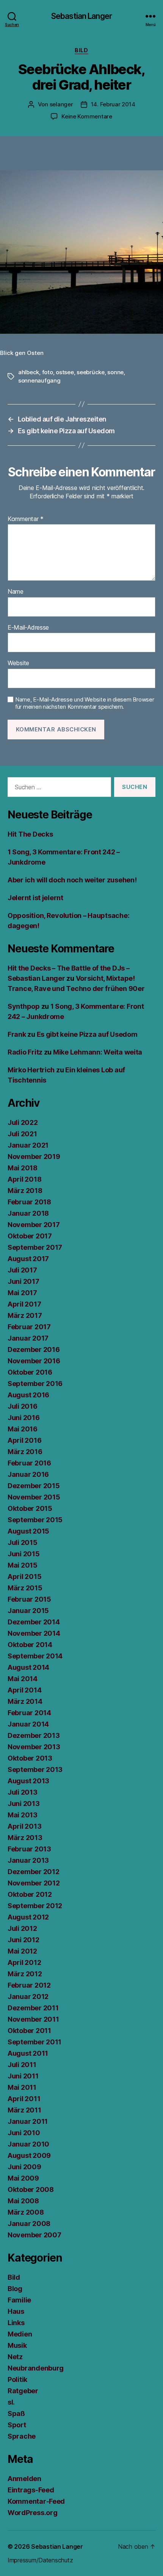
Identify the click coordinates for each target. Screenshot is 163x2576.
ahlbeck (29, 372)
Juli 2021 (22, 1134)
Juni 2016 (24, 1418)
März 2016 (25, 1452)
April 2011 (24, 2099)
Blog (15, 2289)
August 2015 (28, 1531)
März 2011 (24, 2110)
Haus (16, 2311)
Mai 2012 (22, 1951)
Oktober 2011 (29, 2031)
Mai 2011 (22, 2087)
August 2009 (29, 2155)
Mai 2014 (23, 1679)
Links (16, 2323)
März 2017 (25, 1315)
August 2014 (28, 1667)
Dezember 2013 (34, 1735)
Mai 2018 (23, 1168)
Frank (17, 1034)
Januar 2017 (28, 1338)
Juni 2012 (24, 1940)
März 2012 (25, 1974)
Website (18, 663)
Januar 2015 (28, 1611)
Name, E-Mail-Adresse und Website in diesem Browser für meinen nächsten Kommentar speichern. (85, 703)
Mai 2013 (23, 1815)
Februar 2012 (29, 1985)
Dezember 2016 (34, 1349)
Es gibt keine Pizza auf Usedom (87, 1034)
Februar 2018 (29, 1202)
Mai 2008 (23, 2201)
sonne (115, 372)
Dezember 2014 (34, 1622)
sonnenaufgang (39, 380)
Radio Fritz (25, 1052)
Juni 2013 (24, 1804)
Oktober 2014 (30, 1645)
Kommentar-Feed (36, 2501)
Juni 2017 (24, 1281)
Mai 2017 (22, 1293)
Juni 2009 (24, 2167)
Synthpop (24, 1006)
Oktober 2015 (30, 1508)
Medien (20, 2334)
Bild (81, 50)
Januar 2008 (29, 2224)
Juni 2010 (24, 2133)
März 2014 (25, 1701)
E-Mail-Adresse (28, 628)
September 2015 (35, 1520)
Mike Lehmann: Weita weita (98, 1052)
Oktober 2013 (30, 1758)
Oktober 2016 (30, 1372)
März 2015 (25, 1588)
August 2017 (28, 1259)
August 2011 (28, 2053)
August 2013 (28, 1781)
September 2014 (35, 1656)
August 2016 (28, 1395)
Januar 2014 (28, 1724)
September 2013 (35, 1769)
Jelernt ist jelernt (35, 898)
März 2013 (25, 1838)
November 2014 (34, 1633)
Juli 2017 (22, 1270)
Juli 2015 (23, 1542)
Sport (17, 2425)
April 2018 (24, 1179)
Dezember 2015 (34, 1486)
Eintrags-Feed (31, 2490)
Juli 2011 (22, 2065)
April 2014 (24, 1690)
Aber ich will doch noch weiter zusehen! (72, 880)
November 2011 (33, 2019)
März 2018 (25, 1191)
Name (16, 592)
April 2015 (24, 1577)
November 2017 (34, 1225)
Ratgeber (23, 2391)
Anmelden (24, 2479)
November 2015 (34, 1497)
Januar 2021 (28, 1145)
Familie (19, 2300)
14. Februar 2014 (113, 104)
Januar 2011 (28, 2121)
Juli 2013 (23, 1792)
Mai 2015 (23, 1565)
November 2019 (34, 1157)
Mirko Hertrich (31, 1070)
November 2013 (34, 1747)
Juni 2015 (24, 1554)
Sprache (22, 2436)
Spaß (16, 2413)
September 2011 (34, 2042)
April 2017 (24, 1304)
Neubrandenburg (36, 2368)
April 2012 (24, 1962)
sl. (11, 2402)
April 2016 (24, 1440)
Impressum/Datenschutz (40, 2560)
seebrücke (91, 372)
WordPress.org (33, 2513)
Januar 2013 (28, 1860)
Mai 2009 (23, 2178)
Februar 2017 (29, 1327)
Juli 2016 (23, 1406)
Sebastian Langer (81, 16)
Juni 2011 (23, 2076)
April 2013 (24, 1826)
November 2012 (34, 1883)
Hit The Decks (30, 834)
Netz (15, 2357)
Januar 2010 (28, 2144)
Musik (17, 2345)
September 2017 (35, 1247)
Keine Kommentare (87, 116)
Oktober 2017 (30, 1236)
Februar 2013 (29, 1849)
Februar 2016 (29, 1463)
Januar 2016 (28, 1474)
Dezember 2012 (34, 1872)
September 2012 (35, 1906)
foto (48, 372)
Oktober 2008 (31, 2189)
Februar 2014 (29, 1713)
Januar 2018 (28, 1213)
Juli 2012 (22, 1928)
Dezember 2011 (33, 2008)
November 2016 (34, 1361)
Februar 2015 (29, 1599)
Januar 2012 (28, 1997)
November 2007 (34, 2235)
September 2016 (35, 1384)
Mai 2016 (23, 1429)
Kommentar (26, 519)
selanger (61, 104)
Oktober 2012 (30, 1894)
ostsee (65, 372)
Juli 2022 (23, 1122)
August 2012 (28, 1917)
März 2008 (26, 2212)
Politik (17, 2379)
